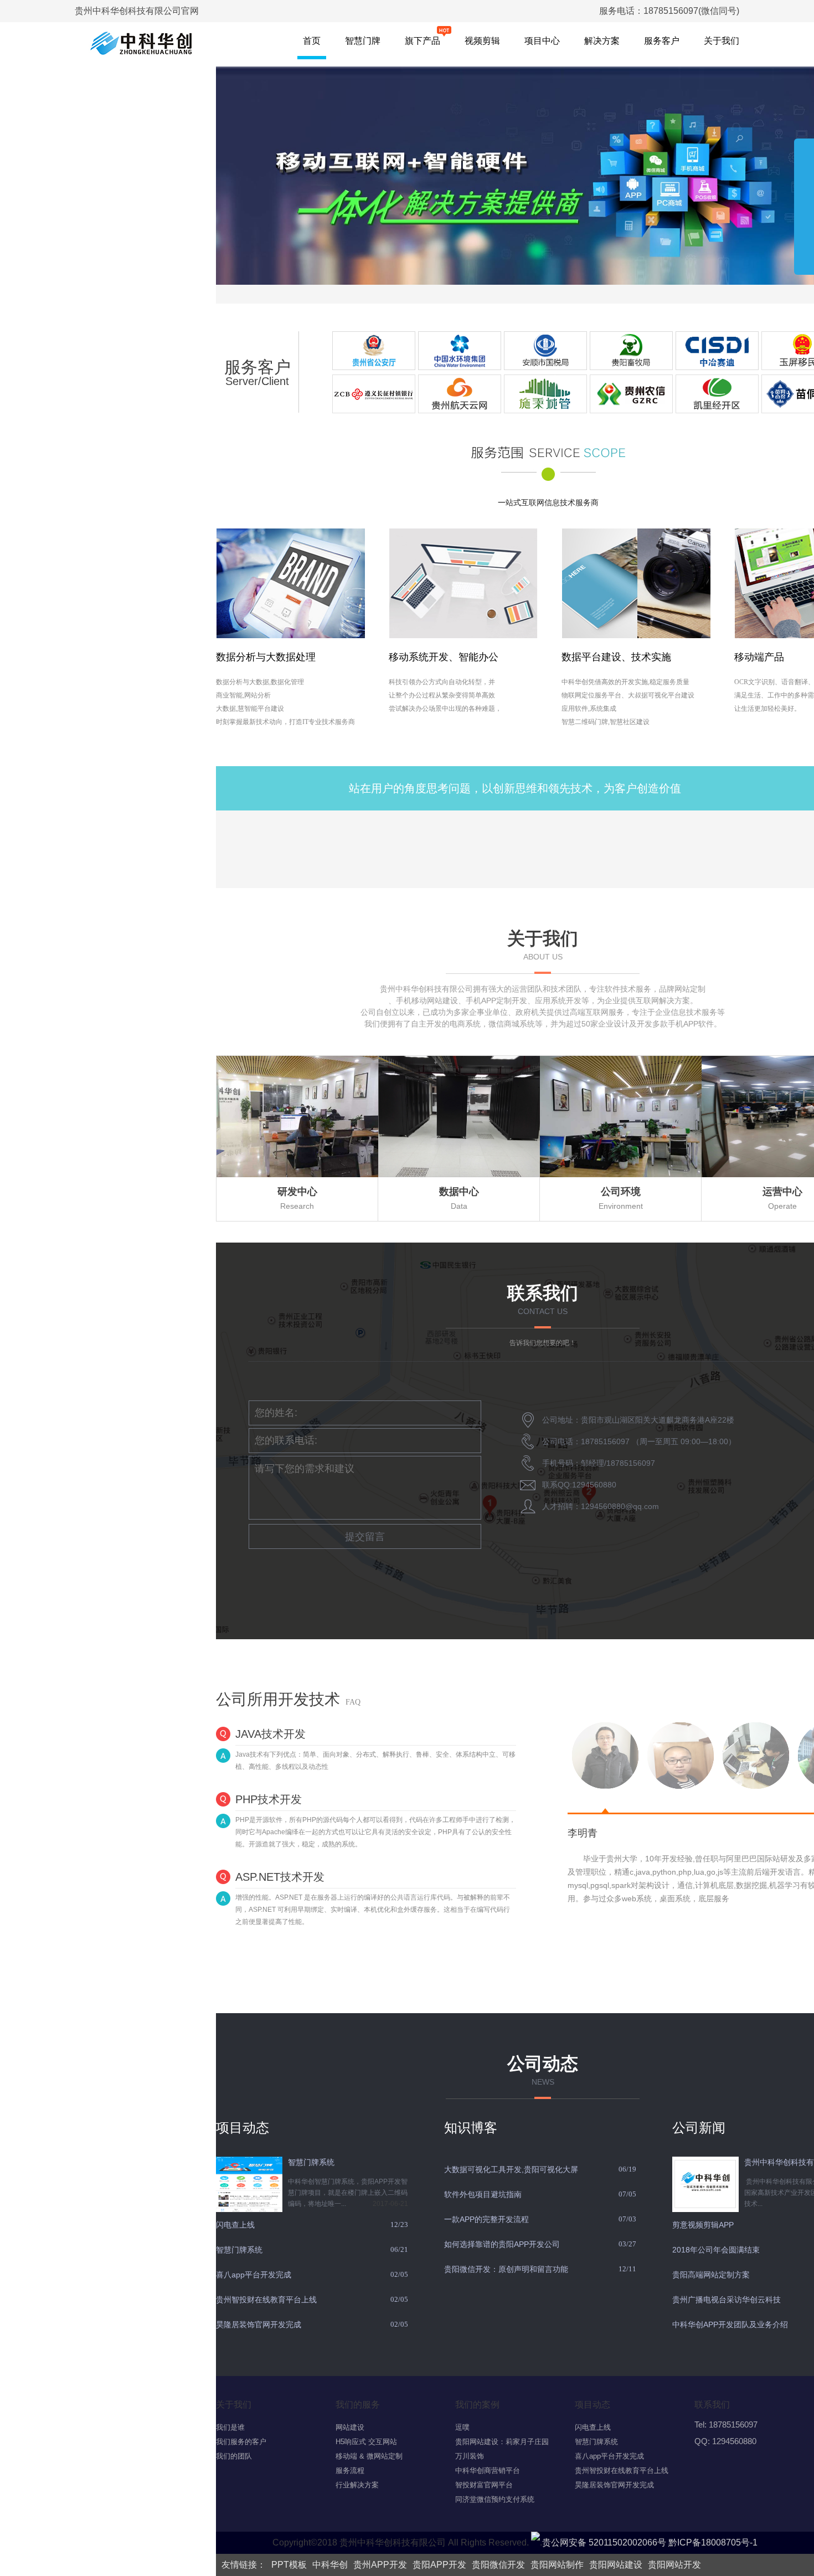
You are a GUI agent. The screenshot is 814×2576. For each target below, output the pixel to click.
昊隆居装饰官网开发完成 (259, 2324)
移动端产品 (759, 657)
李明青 (583, 1833)
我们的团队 (234, 2456)
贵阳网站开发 (674, 2565)
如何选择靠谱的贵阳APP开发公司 (502, 2244)
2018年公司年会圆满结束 (716, 2250)
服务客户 (662, 41)
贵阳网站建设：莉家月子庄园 (502, 2442)
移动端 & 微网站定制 (369, 2456)
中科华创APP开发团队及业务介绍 (730, 2324)
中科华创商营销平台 (488, 2470)
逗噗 (462, 2427)
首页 (312, 41)
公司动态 (543, 2064)
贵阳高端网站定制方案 (711, 2275)
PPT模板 (289, 2565)
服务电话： (669, 11)
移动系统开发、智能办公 (444, 657)
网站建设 (350, 2427)
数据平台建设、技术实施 (616, 657)
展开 (804, 202)
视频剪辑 (482, 41)
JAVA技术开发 (271, 1734)
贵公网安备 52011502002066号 (604, 2542)
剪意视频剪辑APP (703, 2225)
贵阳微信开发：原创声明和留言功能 (506, 2269)
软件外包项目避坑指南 (483, 2194)
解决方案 (602, 41)
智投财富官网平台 (484, 2485)
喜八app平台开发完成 (254, 2275)
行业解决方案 (357, 2485)
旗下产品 (423, 41)
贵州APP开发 (380, 2565)
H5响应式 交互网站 (366, 2442)
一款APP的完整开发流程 (486, 2219)
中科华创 (330, 2565)
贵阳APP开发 (439, 2565)
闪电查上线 (235, 2225)
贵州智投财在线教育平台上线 (266, 2300)
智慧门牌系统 (311, 2162)
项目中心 (542, 41)
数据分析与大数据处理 (266, 657)
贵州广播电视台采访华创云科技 (727, 2300)
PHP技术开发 (269, 1799)
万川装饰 (470, 2456)
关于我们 (722, 41)
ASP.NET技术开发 (280, 1877)
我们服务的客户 (241, 2442)
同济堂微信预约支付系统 (495, 2499)
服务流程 (350, 2470)
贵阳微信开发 (498, 2565)
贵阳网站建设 (616, 2565)
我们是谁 (230, 2427)
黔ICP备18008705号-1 (713, 2542)
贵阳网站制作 (557, 2565)
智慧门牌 (363, 41)
